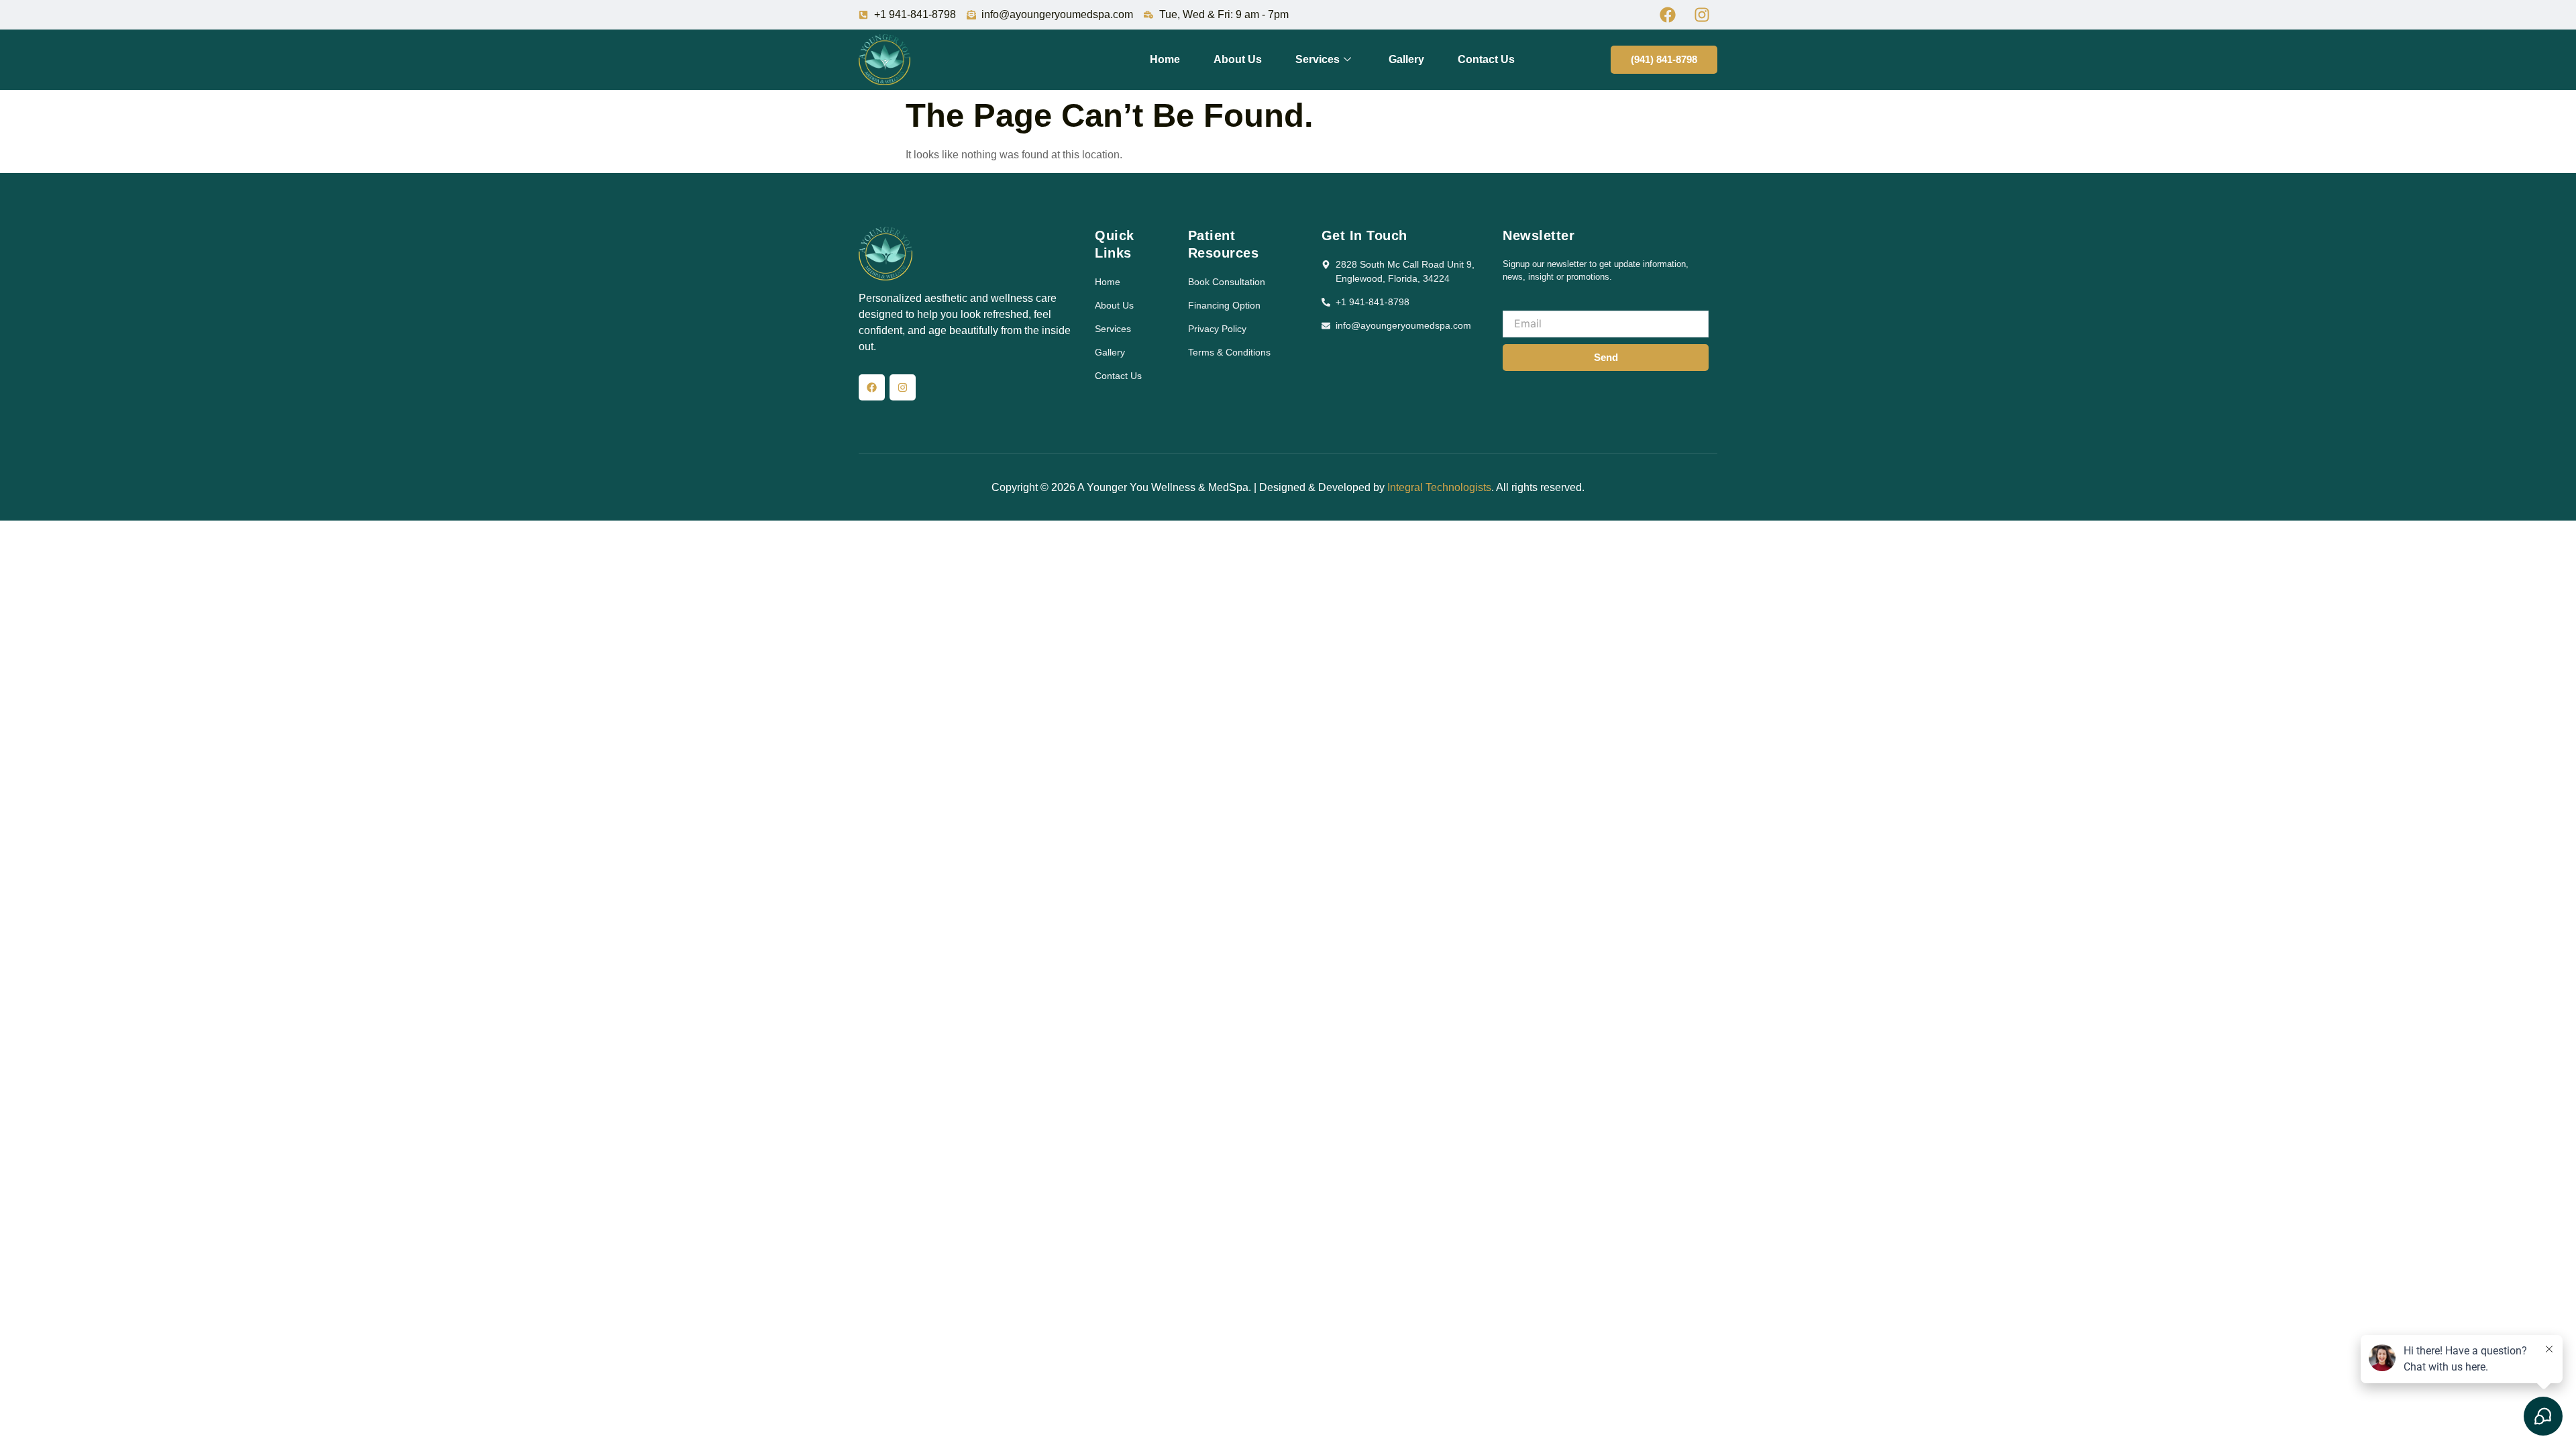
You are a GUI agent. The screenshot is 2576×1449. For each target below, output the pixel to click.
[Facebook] (872, 387)
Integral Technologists (1439, 487)
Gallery (1406, 59)
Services (1318, 59)
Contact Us (1486, 59)
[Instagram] (903, 387)
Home (1165, 59)
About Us (1238, 59)
